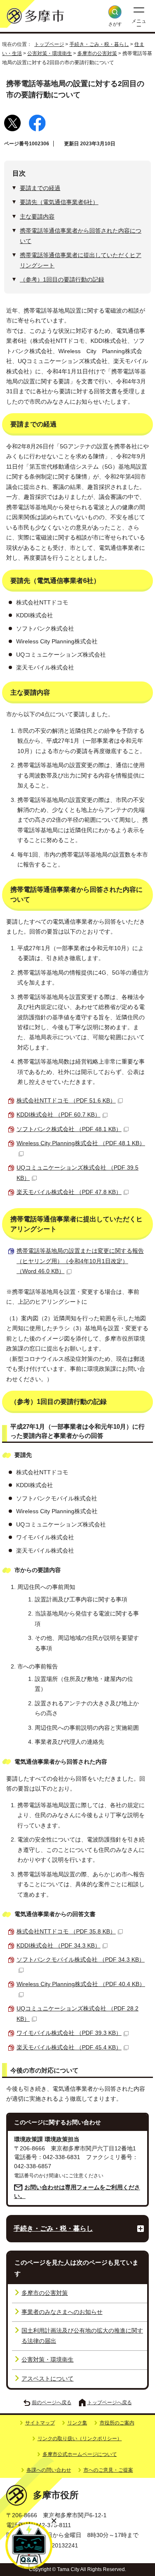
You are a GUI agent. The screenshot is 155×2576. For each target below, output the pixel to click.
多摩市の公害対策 (97, 53)
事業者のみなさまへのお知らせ (62, 2312)
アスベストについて (48, 2379)
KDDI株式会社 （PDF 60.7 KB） (58, 1115)
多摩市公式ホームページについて (80, 2454)
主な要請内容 (37, 217)
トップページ (49, 44)
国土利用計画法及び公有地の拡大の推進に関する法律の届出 (82, 2336)
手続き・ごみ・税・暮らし (99, 44)
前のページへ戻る (52, 2403)
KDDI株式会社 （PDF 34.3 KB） (58, 1946)
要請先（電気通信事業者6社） (59, 202)
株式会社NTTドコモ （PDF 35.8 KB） (66, 1932)
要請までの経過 (40, 188)
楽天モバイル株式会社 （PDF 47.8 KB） (69, 1192)
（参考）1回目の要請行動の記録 (62, 280)
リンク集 (77, 2423)
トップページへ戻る (110, 2403)
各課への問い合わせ (49, 2470)
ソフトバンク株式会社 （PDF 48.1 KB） (69, 1129)
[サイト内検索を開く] (115, 12)
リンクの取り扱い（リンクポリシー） (80, 2439)
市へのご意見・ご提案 (108, 2470)
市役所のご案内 (117, 2423)
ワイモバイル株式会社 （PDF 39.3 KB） (69, 2033)
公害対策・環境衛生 (50, 53)
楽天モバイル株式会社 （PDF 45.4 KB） (69, 2048)
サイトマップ (40, 2423)
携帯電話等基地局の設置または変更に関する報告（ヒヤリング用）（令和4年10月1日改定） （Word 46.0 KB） (80, 1261)
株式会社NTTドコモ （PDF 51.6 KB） (66, 1101)
